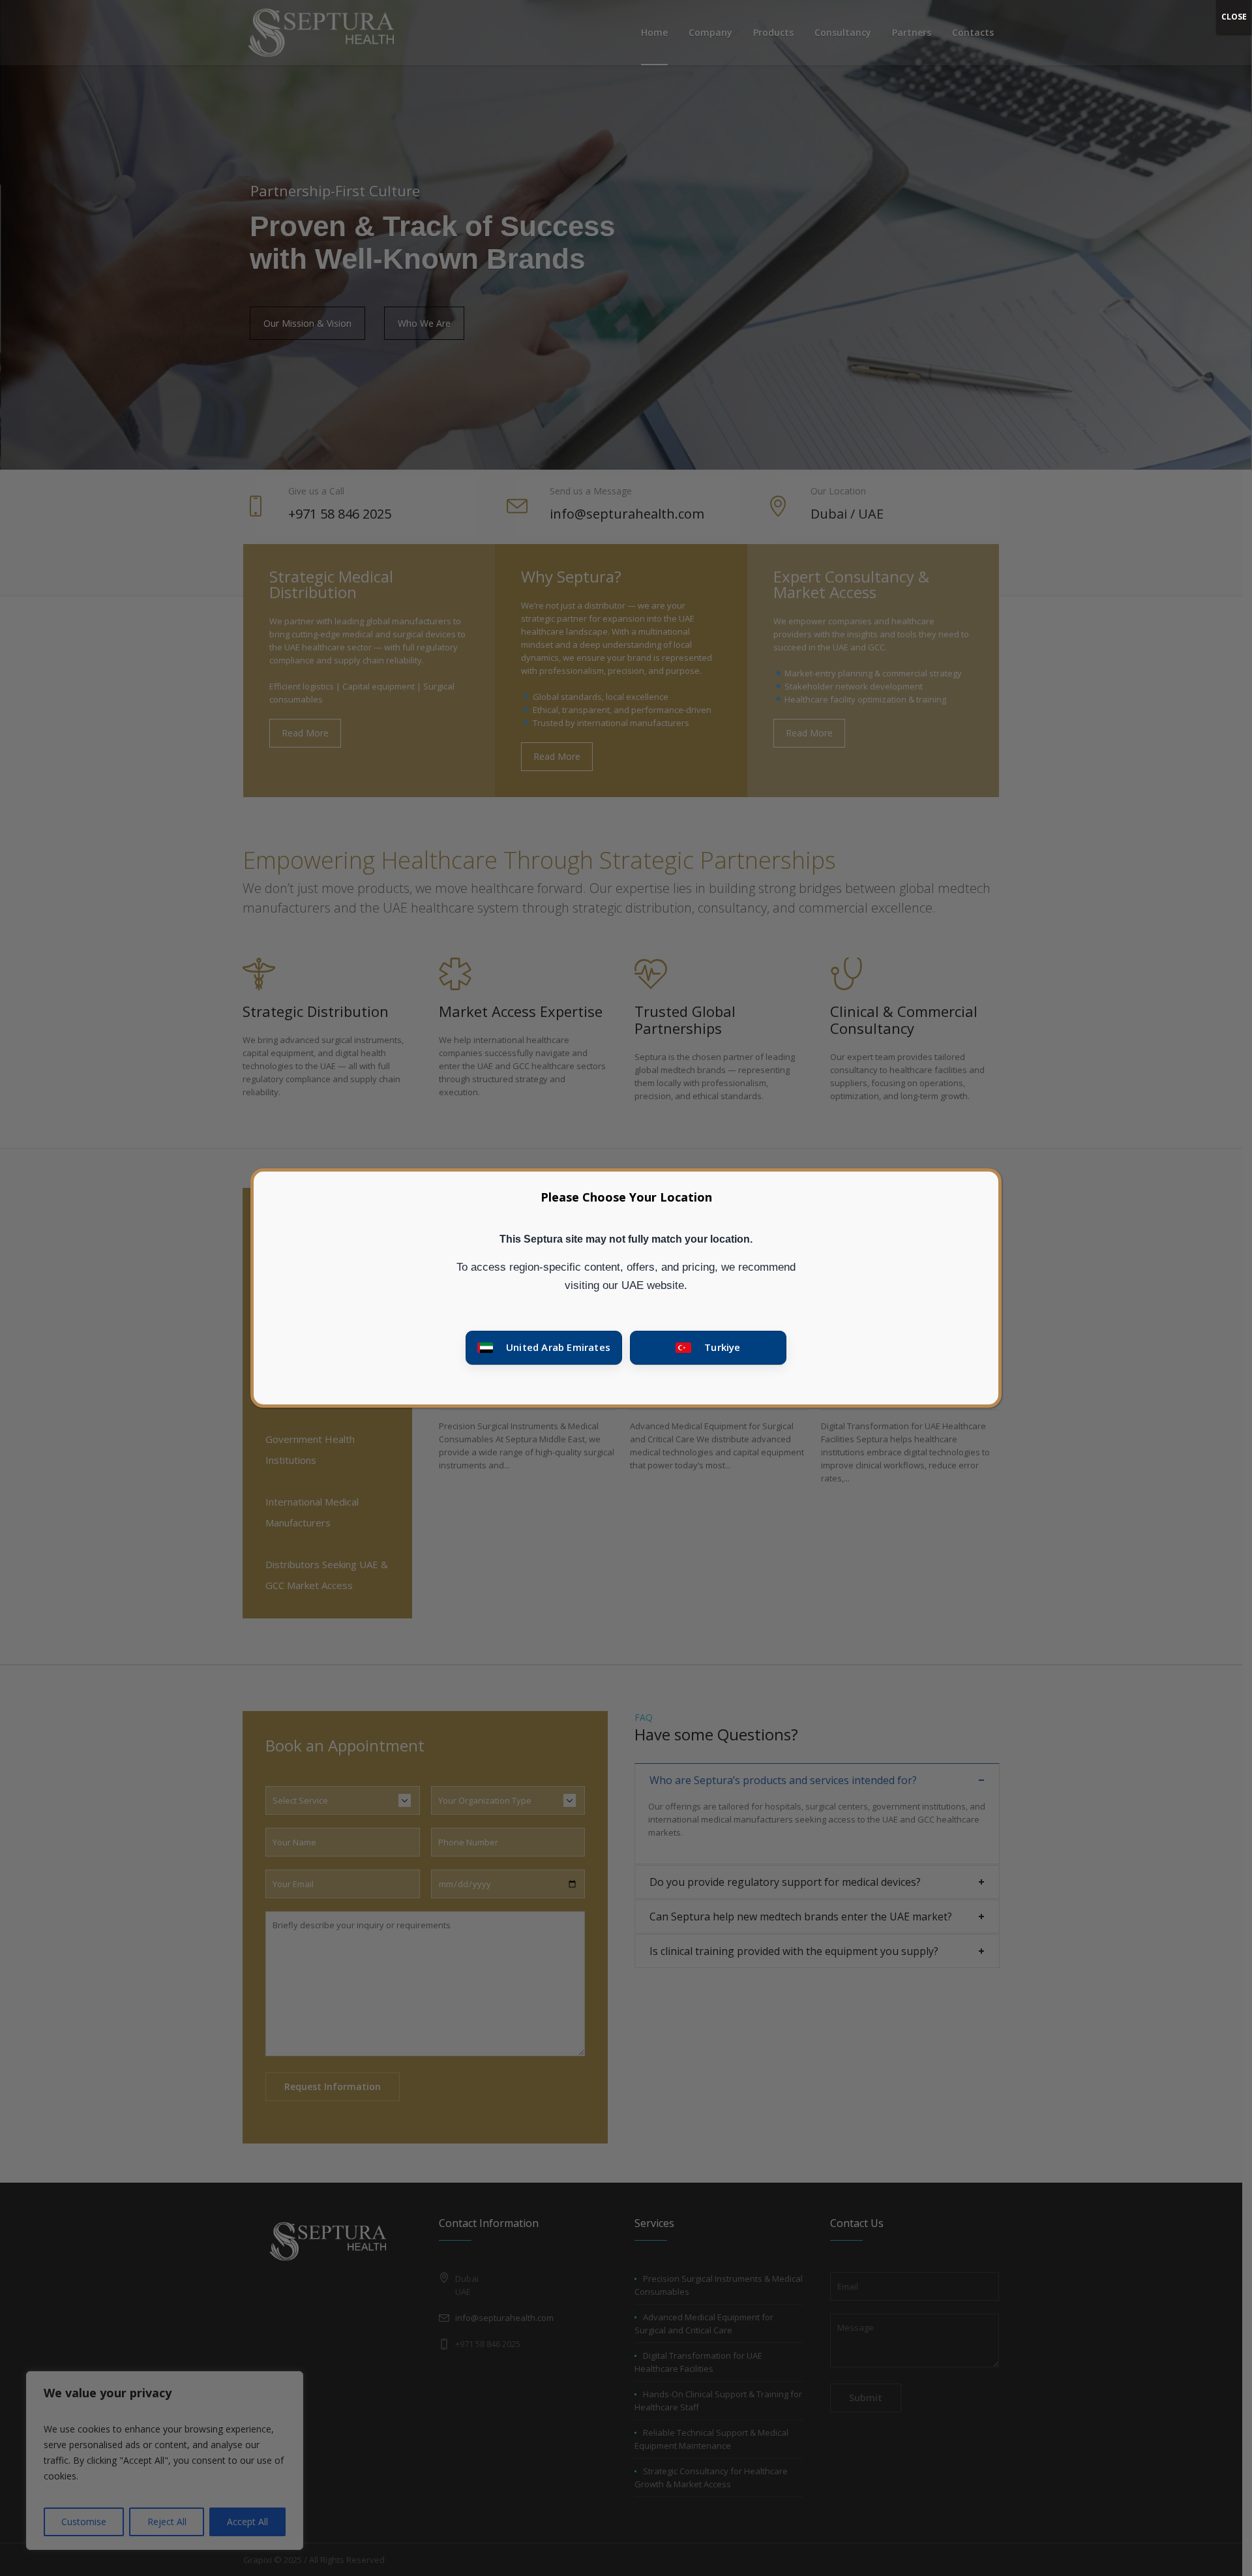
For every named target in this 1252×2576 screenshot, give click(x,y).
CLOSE (1234, 17)
